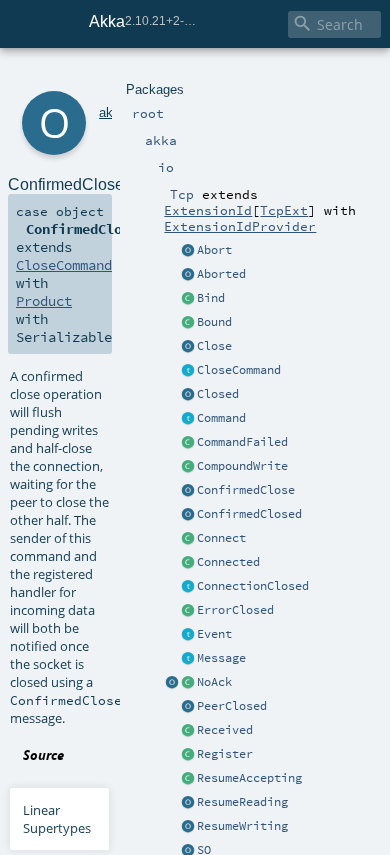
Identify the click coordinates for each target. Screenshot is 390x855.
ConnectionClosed (253, 586)
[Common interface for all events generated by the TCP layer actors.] (188, 635)
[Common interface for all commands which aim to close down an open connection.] (188, 371)
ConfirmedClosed (249, 514)
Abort (214, 250)
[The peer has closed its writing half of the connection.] (188, 707)
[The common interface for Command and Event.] (188, 659)
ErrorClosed (235, 610)
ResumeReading (242, 802)
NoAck (214, 682)
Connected (228, 562)
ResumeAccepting (249, 778)
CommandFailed (242, 442)
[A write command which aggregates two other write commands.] (188, 467)
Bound (214, 322)
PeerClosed (232, 706)
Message (221, 658)
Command (221, 418)
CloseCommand (239, 370)
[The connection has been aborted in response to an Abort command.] (188, 275)
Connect (221, 538)
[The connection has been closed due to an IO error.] (188, 611)
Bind (211, 298)
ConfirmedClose (246, 490)
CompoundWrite (242, 466)
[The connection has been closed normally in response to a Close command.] (188, 395)
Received (225, 730)
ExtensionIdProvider (240, 226)
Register (225, 754)
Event (214, 634)
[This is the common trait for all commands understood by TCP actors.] (188, 419)
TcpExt (284, 210)
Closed (218, 394)
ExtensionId (208, 210)
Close (214, 346)
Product (44, 301)
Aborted (221, 274)
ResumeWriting (242, 826)
